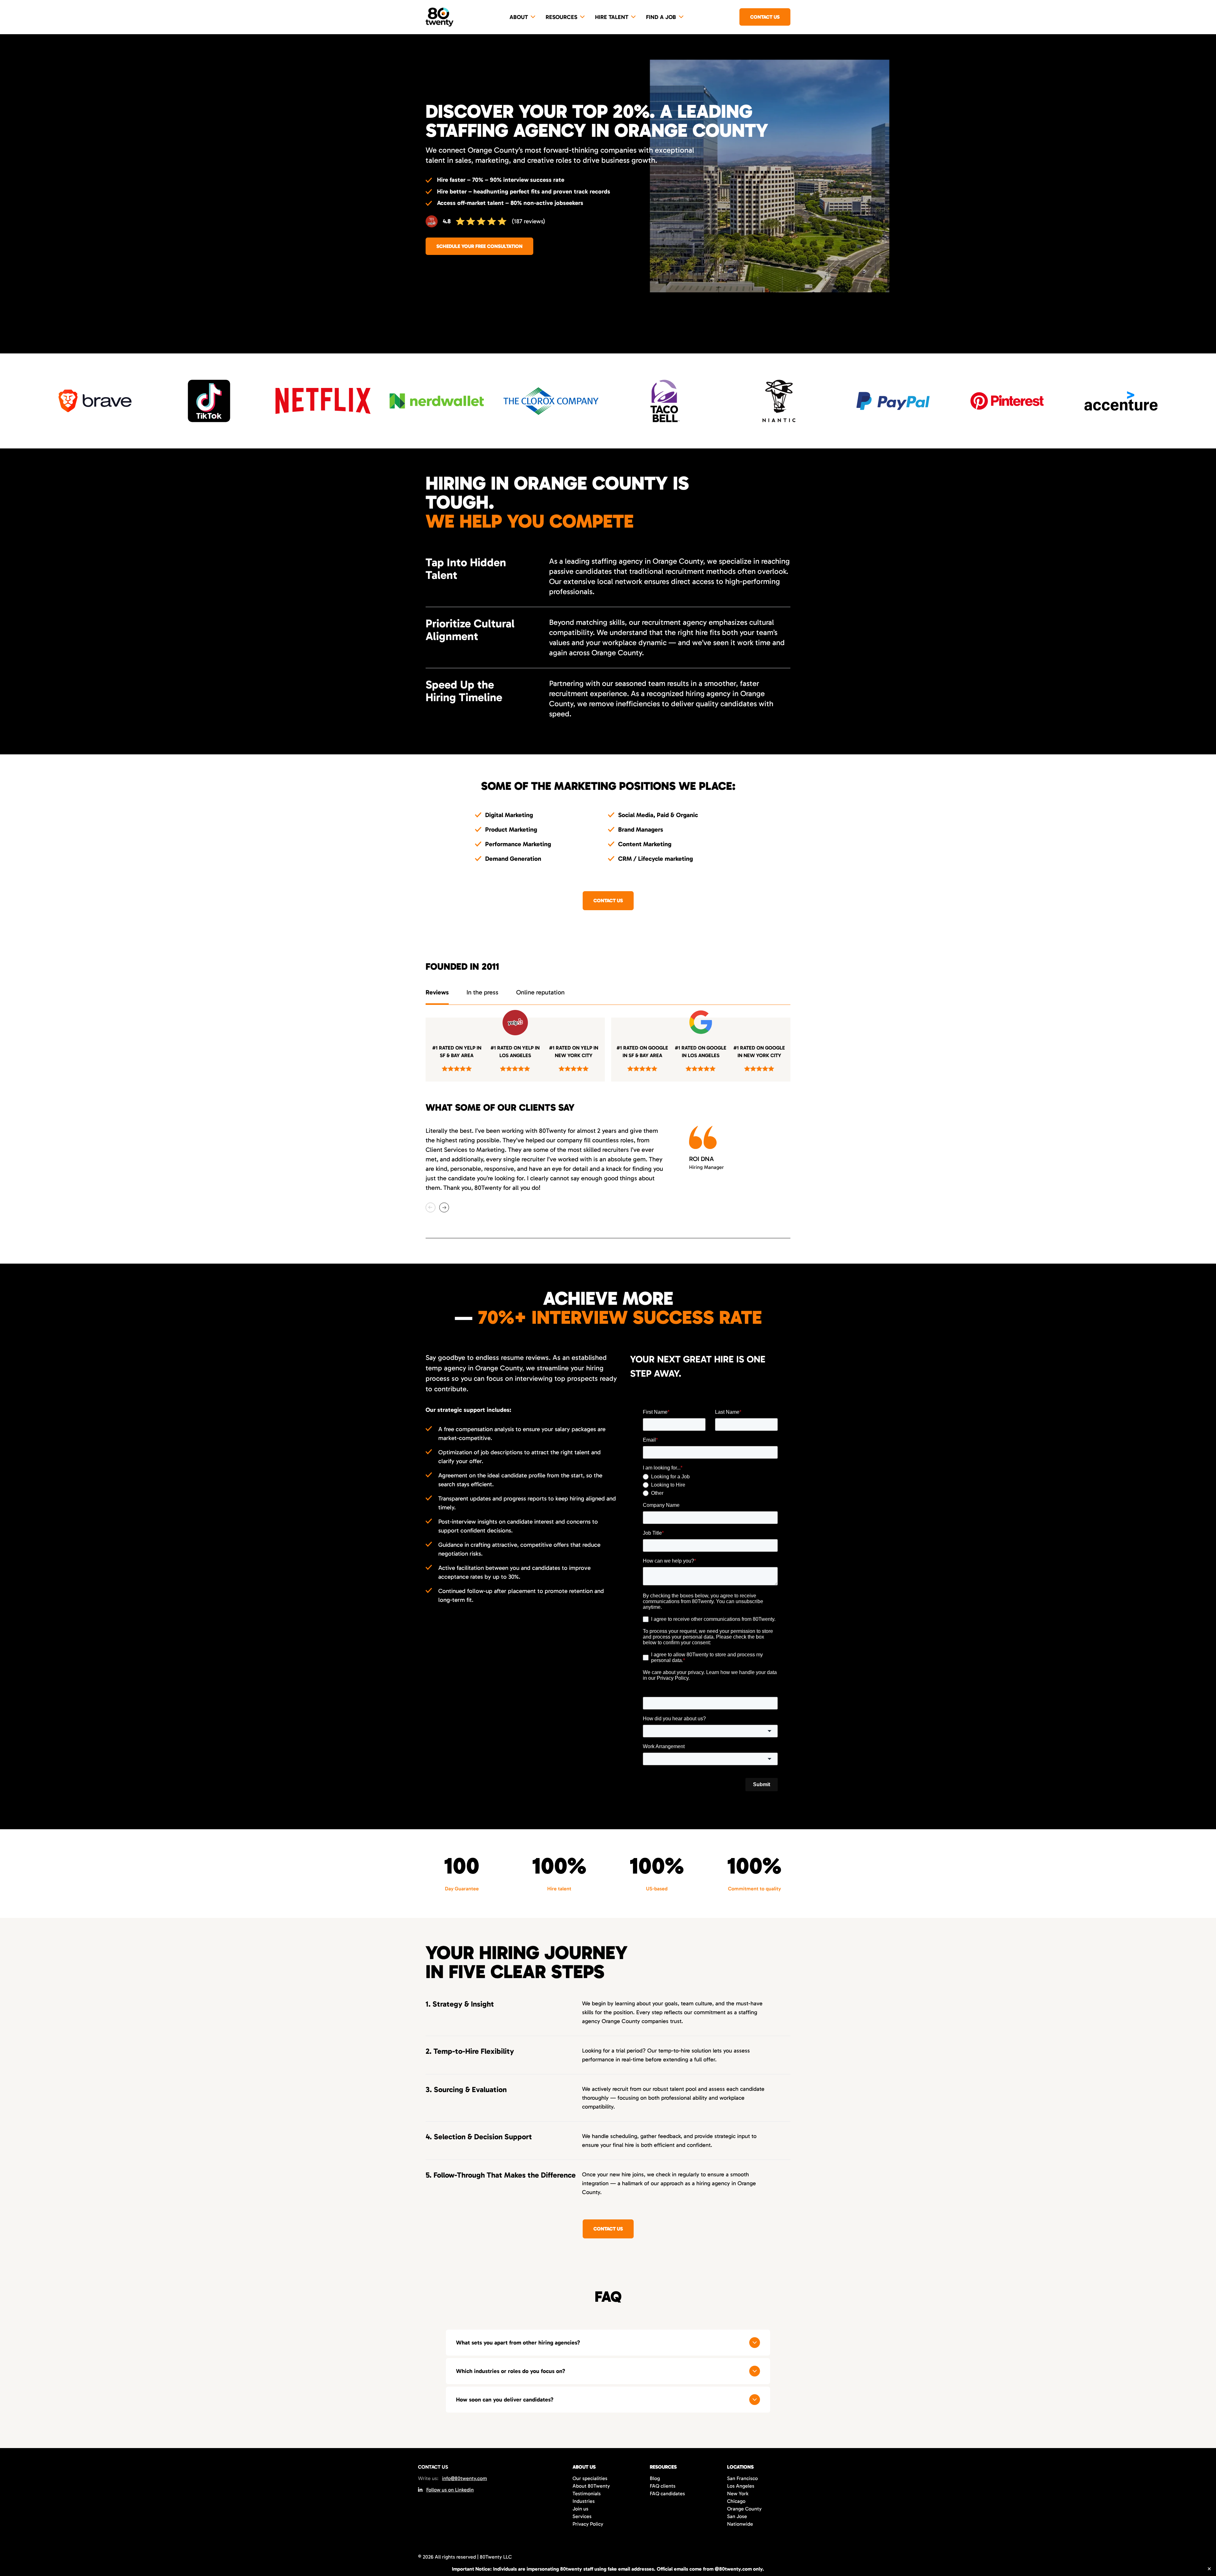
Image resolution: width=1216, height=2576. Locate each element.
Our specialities (590, 2478)
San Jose (737, 2516)
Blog (655, 2478)
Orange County (744, 2509)
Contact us (765, 17)
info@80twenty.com (465, 2478)
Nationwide (740, 2524)
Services (582, 2516)
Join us (580, 2509)
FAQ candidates (667, 2494)
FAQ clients (663, 2486)
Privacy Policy (588, 2524)
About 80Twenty (591, 2486)
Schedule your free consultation (479, 246)
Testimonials (587, 2494)
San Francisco (742, 2478)
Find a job (661, 17)
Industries (584, 2501)
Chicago (736, 2501)
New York (738, 2494)
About (519, 17)
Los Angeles (741, 2486)
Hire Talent (612, 17)
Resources (561, 17)
